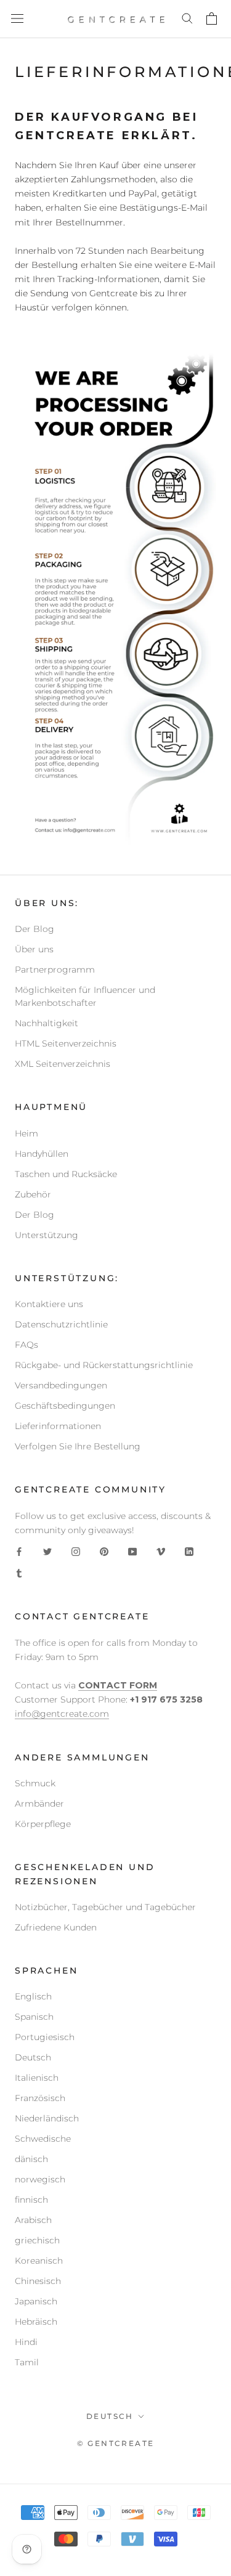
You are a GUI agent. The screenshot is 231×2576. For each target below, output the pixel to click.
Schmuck (35, 1783)
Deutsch (33, 2057)
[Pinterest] (104, 1551)
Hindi (26, 2342)
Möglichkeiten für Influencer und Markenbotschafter (85, 996)
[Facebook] (19, 1551)
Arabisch (33, 2220)
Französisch (40, 2098)
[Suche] (188, 19)
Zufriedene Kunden (56, 1927)
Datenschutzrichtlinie (61, 1324)
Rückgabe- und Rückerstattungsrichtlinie (104, 1365)
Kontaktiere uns (49, 1304)
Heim (26, 1133)
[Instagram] (76, 1551)
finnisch (31, 2200)
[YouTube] (132, 1551)
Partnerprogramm (55, 970)
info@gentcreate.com (62, 1714)
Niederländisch (47, 2118)
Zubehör (33, 1194)
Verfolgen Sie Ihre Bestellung (78, 1446)
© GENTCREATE (116, 2443)
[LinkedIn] (189, 1551)
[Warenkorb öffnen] (213, 19)
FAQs (26, 1345)
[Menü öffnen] (17, 19)
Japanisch (36, 2301)
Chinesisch (38, 2281)
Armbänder (39, 1804)
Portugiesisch (45, 2037)
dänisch (31, 2159)
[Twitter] (47, 1551)
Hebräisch (36, 2322)
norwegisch (40, 2179)
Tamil (27, 2362)
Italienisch (37, 2078)
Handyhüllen (42, 1154)
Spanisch (34, 2017)
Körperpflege (43, 1824)
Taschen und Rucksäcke (66, 1174)
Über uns (34, 949)
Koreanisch (39, 2261)
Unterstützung (47, 1235)
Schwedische (43, 2139)
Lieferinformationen (58, 1426)
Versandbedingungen (61, 1385)
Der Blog (34, 929)
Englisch (33, 1996)
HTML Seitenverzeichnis (66, 1043)
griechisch (37, 2240)
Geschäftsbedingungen (65, 1406)
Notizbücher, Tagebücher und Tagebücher (105, 1907)
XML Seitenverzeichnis (63, 1064)
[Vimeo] (161, 1551)
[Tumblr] (19, 1573)
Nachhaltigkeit (47, 1023)
